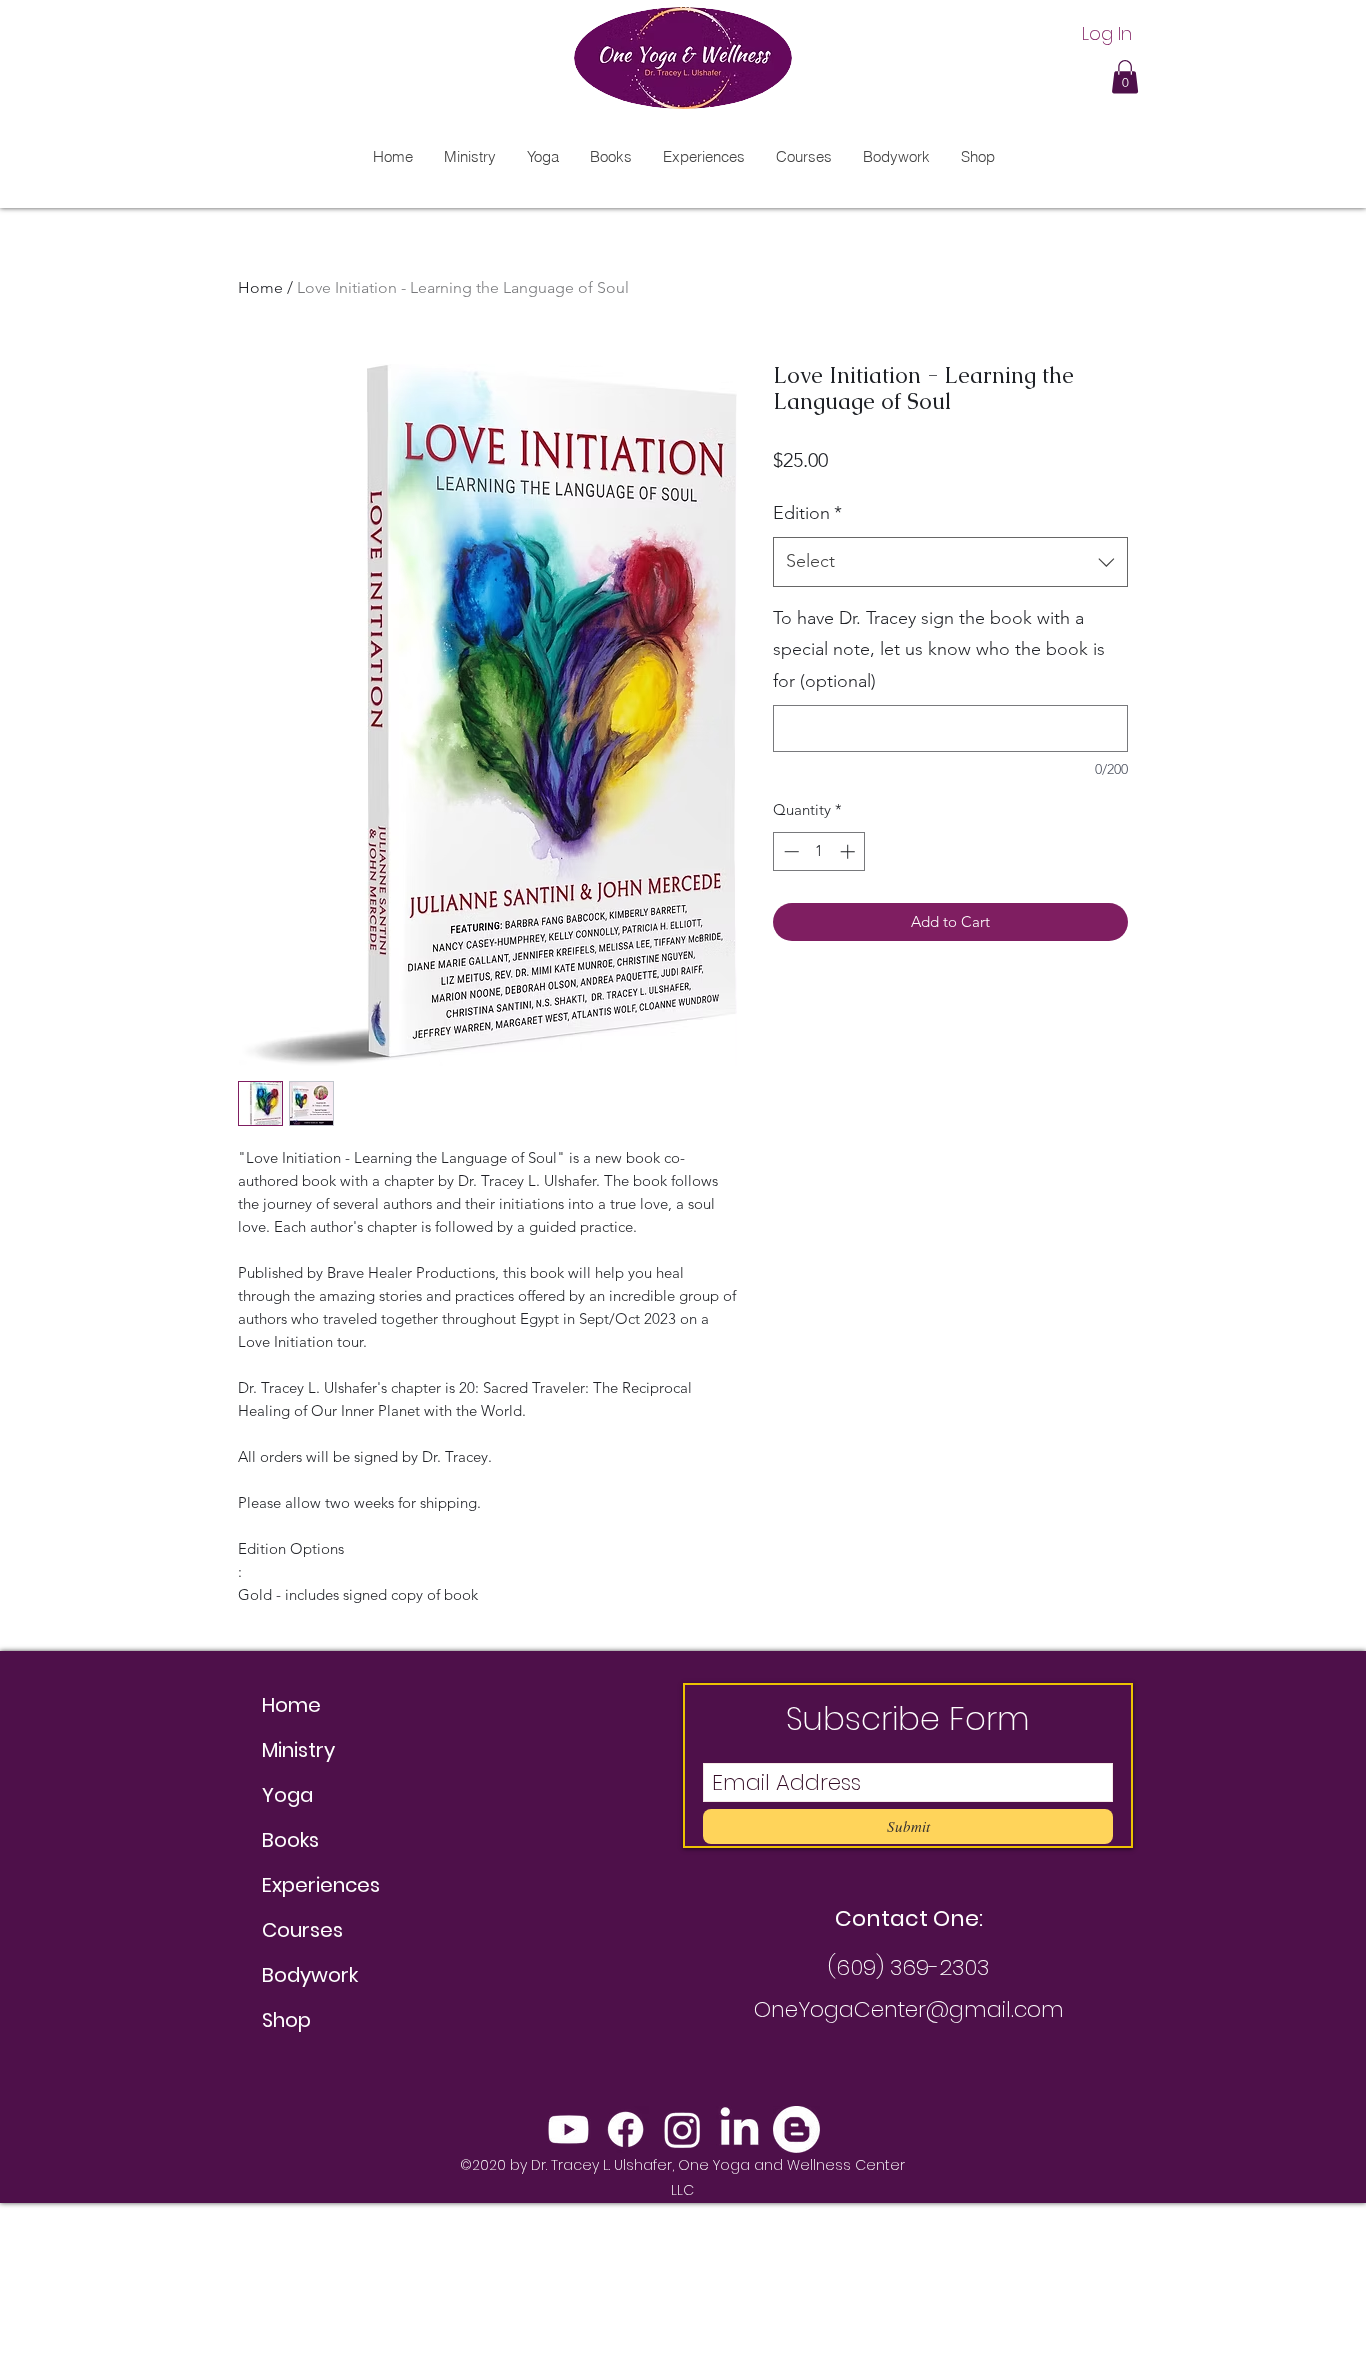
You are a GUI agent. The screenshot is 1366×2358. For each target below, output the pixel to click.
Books (290, 1840)
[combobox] (950, 562)
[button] (1125, 76)
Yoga (287, 1795)
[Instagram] (682, 2129)
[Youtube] (568, 2129)
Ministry (298, 1750)
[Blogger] (796, 2129)
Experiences (321, 1885)
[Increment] (849, 851)
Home (260, 287)
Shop (286, 2020)
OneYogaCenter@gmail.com (909, 2009)
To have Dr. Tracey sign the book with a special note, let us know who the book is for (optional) (939, 649)
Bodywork (310, 1975)
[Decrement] (789, 851)
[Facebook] (625, 2129)
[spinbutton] (819, 851)
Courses (302, 1930)
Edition (807, 513)
